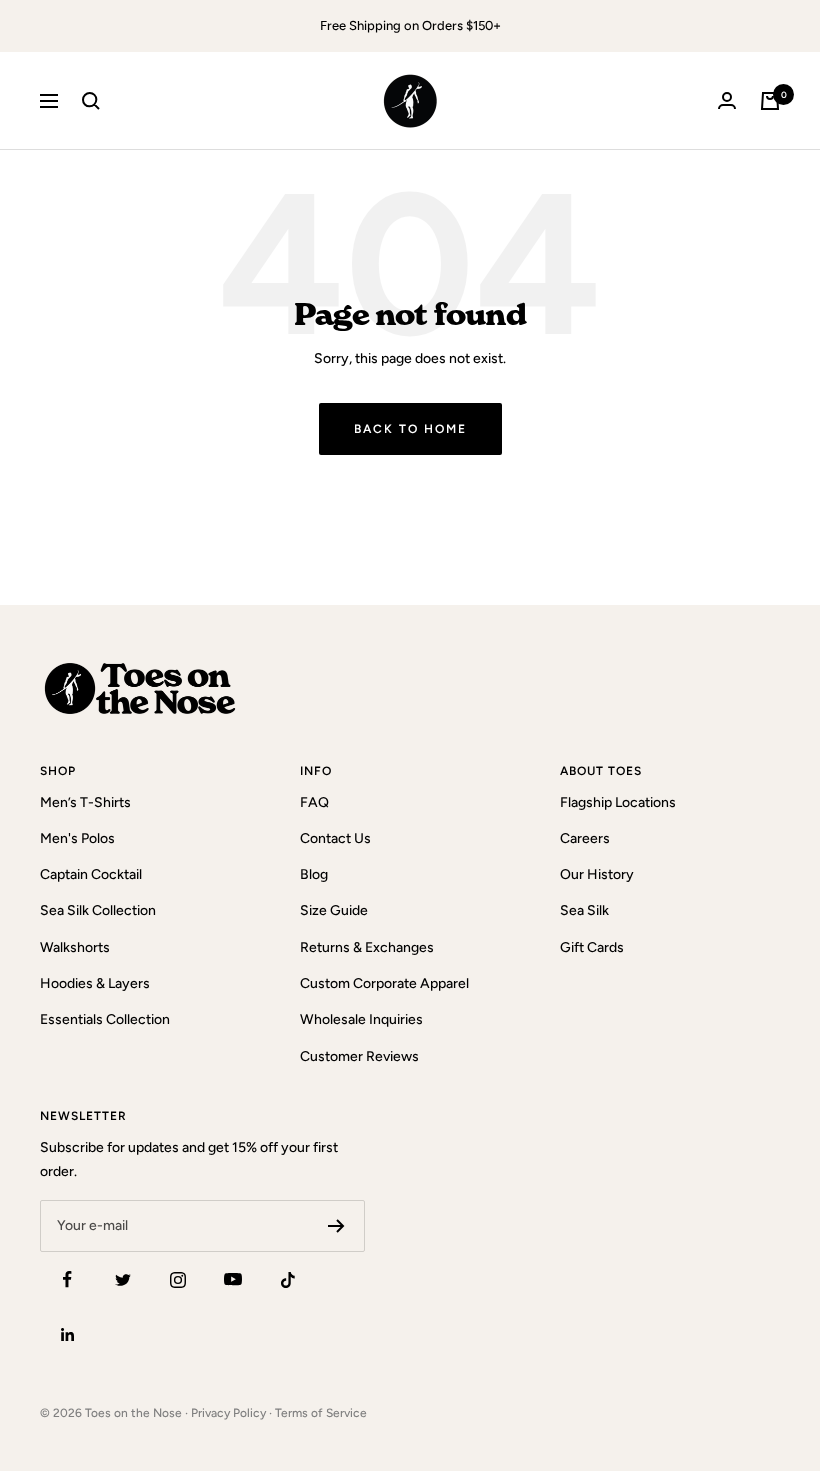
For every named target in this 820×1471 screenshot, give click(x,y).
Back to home (410, 429)
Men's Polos (77, 838)
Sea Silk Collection (98, 910)
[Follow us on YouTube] (232, 1279)
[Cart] (770, 101)
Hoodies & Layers (95, 983)
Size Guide (334, 910)
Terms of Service (321, 1413)
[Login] (727, 100)
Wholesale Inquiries (361, 1019)
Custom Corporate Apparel (384, 983)
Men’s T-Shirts (85, 802)
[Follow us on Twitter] (122, 1279)
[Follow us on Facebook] (67, 1279)
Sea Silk (584, 910)
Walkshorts (75, 947)
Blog (314, 874)
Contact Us (335, 838)
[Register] (336, 1226)
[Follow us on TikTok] (287, 1279)
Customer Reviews (359, 1056)
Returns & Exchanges (367, 947)
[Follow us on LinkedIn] (67, 1334)
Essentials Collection (105, 1019)
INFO (316, 771)
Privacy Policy (228, 1413)
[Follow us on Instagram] (177, 1279)
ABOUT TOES (601, 771)
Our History (597, 874)
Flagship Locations (618, 802)
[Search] (91, 101)
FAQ (314, 802)
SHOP (58, 771)
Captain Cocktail (91, 874)
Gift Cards (592, 947)
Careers (585, 838)
